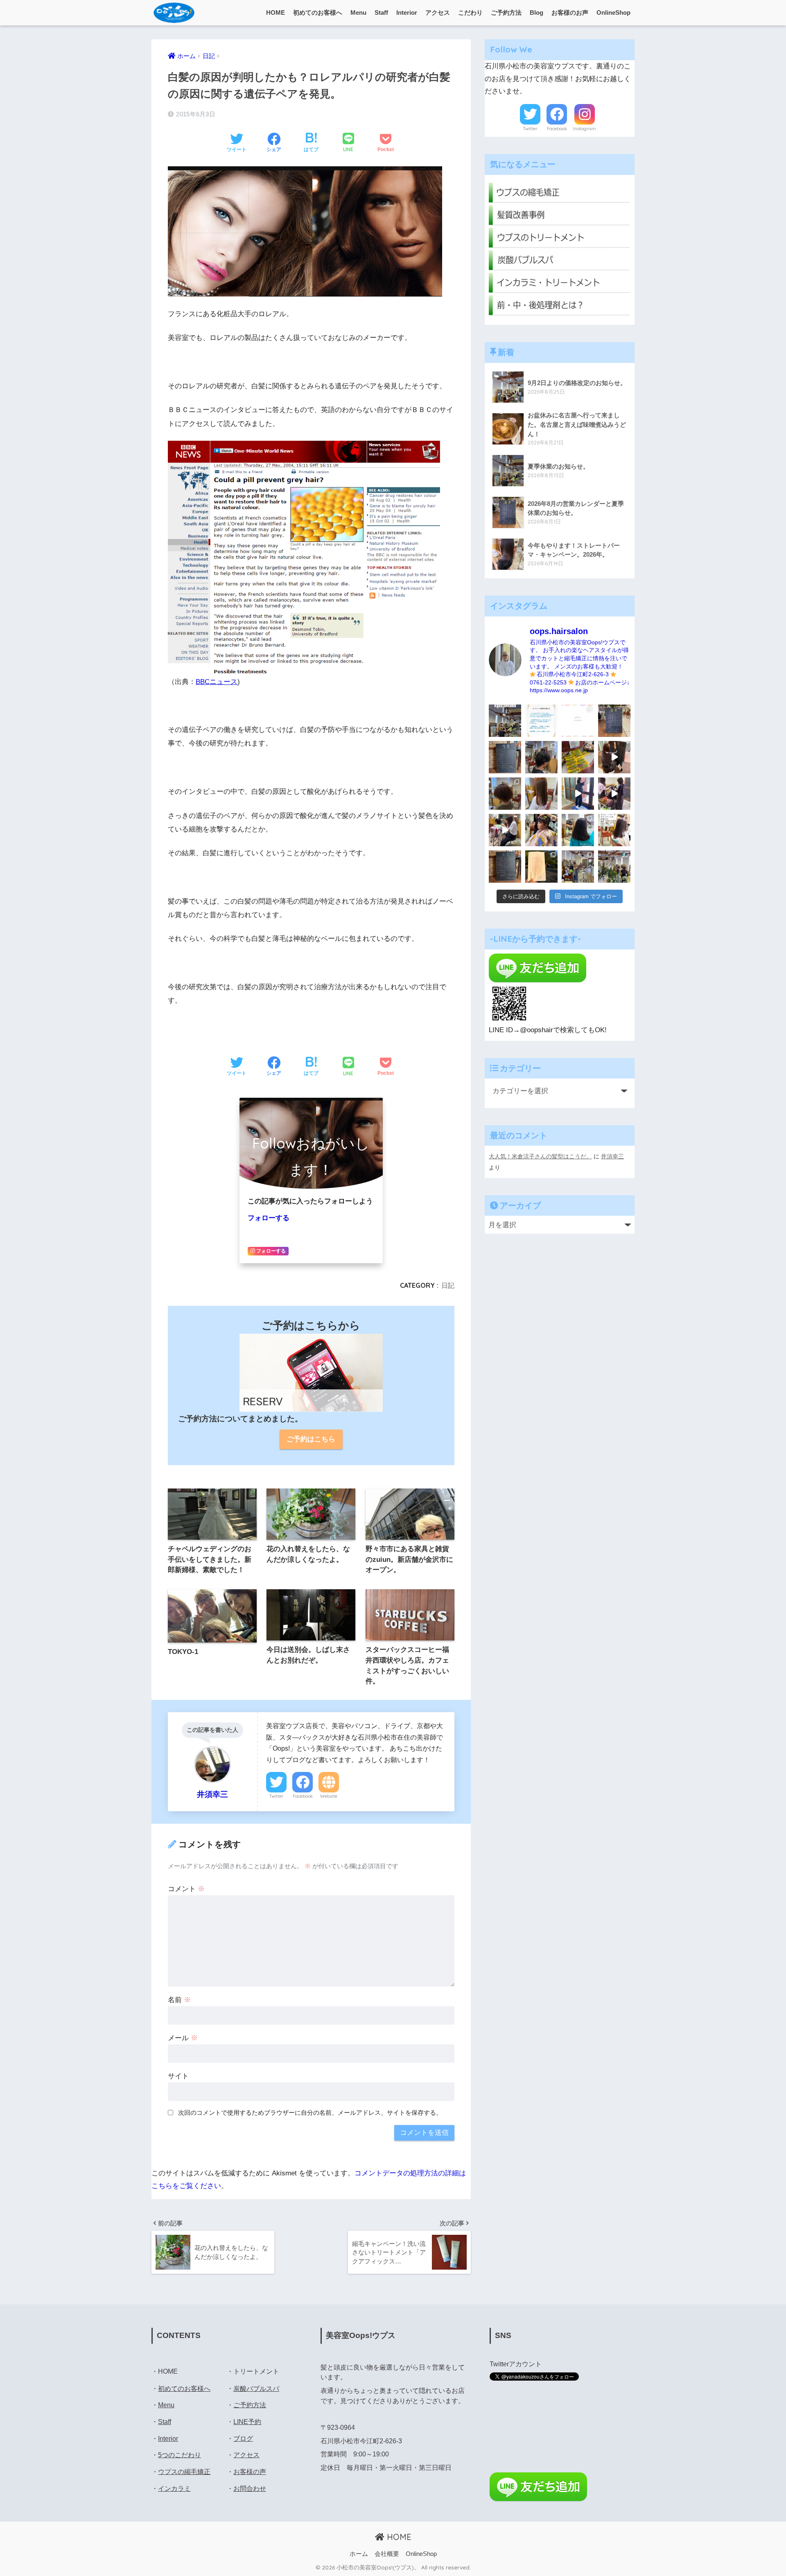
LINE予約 (247, 2422)
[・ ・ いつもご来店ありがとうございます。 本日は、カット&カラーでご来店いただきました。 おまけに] (614, 794)
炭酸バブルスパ (256, 2389)
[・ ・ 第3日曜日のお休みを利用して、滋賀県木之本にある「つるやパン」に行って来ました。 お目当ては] (578, 757)
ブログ (243, 2439)
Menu (358, 12)
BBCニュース (217, 682)
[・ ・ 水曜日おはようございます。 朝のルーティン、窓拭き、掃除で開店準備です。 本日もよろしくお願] (578, 794)
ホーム (359, 2554)
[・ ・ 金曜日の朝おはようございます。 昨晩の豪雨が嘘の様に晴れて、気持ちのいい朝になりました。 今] (541, 830)
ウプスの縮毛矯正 (184, 2472)
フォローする (269, 1218)
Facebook (303, 1796)
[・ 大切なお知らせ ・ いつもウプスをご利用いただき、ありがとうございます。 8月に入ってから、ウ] (578, 721)
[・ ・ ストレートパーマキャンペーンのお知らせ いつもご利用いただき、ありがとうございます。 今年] (614, 830)
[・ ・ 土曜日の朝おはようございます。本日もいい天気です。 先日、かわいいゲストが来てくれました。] (505, 830)
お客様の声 (250, 2472)
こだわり (470, 12)
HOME (276, 12)
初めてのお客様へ (318, 12)
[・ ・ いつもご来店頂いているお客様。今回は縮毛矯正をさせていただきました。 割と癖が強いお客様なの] (578, 830)
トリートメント (256, 2371)
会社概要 (387, 2554)
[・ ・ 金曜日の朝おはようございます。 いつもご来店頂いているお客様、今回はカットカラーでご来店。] (541, 794)
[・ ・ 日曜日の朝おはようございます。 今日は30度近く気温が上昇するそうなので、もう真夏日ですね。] (578, 867)
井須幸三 (612, 1156)
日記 (448, 1285)
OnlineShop (613, 12)
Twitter (276, 1796)
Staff (381, 12)
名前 (179, 2000)
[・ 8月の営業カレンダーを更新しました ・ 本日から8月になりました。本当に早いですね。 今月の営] (614, 721)
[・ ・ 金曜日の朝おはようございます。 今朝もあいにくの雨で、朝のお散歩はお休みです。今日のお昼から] (614, 867)
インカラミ (174, 2489)
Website (329, 1796)
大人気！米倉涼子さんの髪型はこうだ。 (540, 1156)
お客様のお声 (570, 12)
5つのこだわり (180, 2455)
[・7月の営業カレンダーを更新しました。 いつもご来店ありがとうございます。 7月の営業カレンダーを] (505, 757)
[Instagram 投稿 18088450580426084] (541, 721)
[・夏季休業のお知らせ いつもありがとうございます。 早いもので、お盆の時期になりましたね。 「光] (505, 721)
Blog (536, 12)
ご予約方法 (506, 12)
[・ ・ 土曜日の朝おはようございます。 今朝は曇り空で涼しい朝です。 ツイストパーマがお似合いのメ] (505, 794)
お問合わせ (250, 2489)
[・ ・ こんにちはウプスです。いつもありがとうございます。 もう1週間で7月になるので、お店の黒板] (614, 757)
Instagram (585, 129)
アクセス (438, 12)
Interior (407, 12)
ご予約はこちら (311, 1439)
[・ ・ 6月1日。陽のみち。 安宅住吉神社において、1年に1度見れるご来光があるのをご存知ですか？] (541, 867)
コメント (186, 1889)
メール (183, 2038)
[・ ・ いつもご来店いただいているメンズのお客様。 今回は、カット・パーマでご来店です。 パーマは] (541, 757)
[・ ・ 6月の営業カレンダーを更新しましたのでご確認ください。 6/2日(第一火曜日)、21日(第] (505, 867)
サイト (178, 2076)
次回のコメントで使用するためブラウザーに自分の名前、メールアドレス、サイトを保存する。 (310, 2113)
